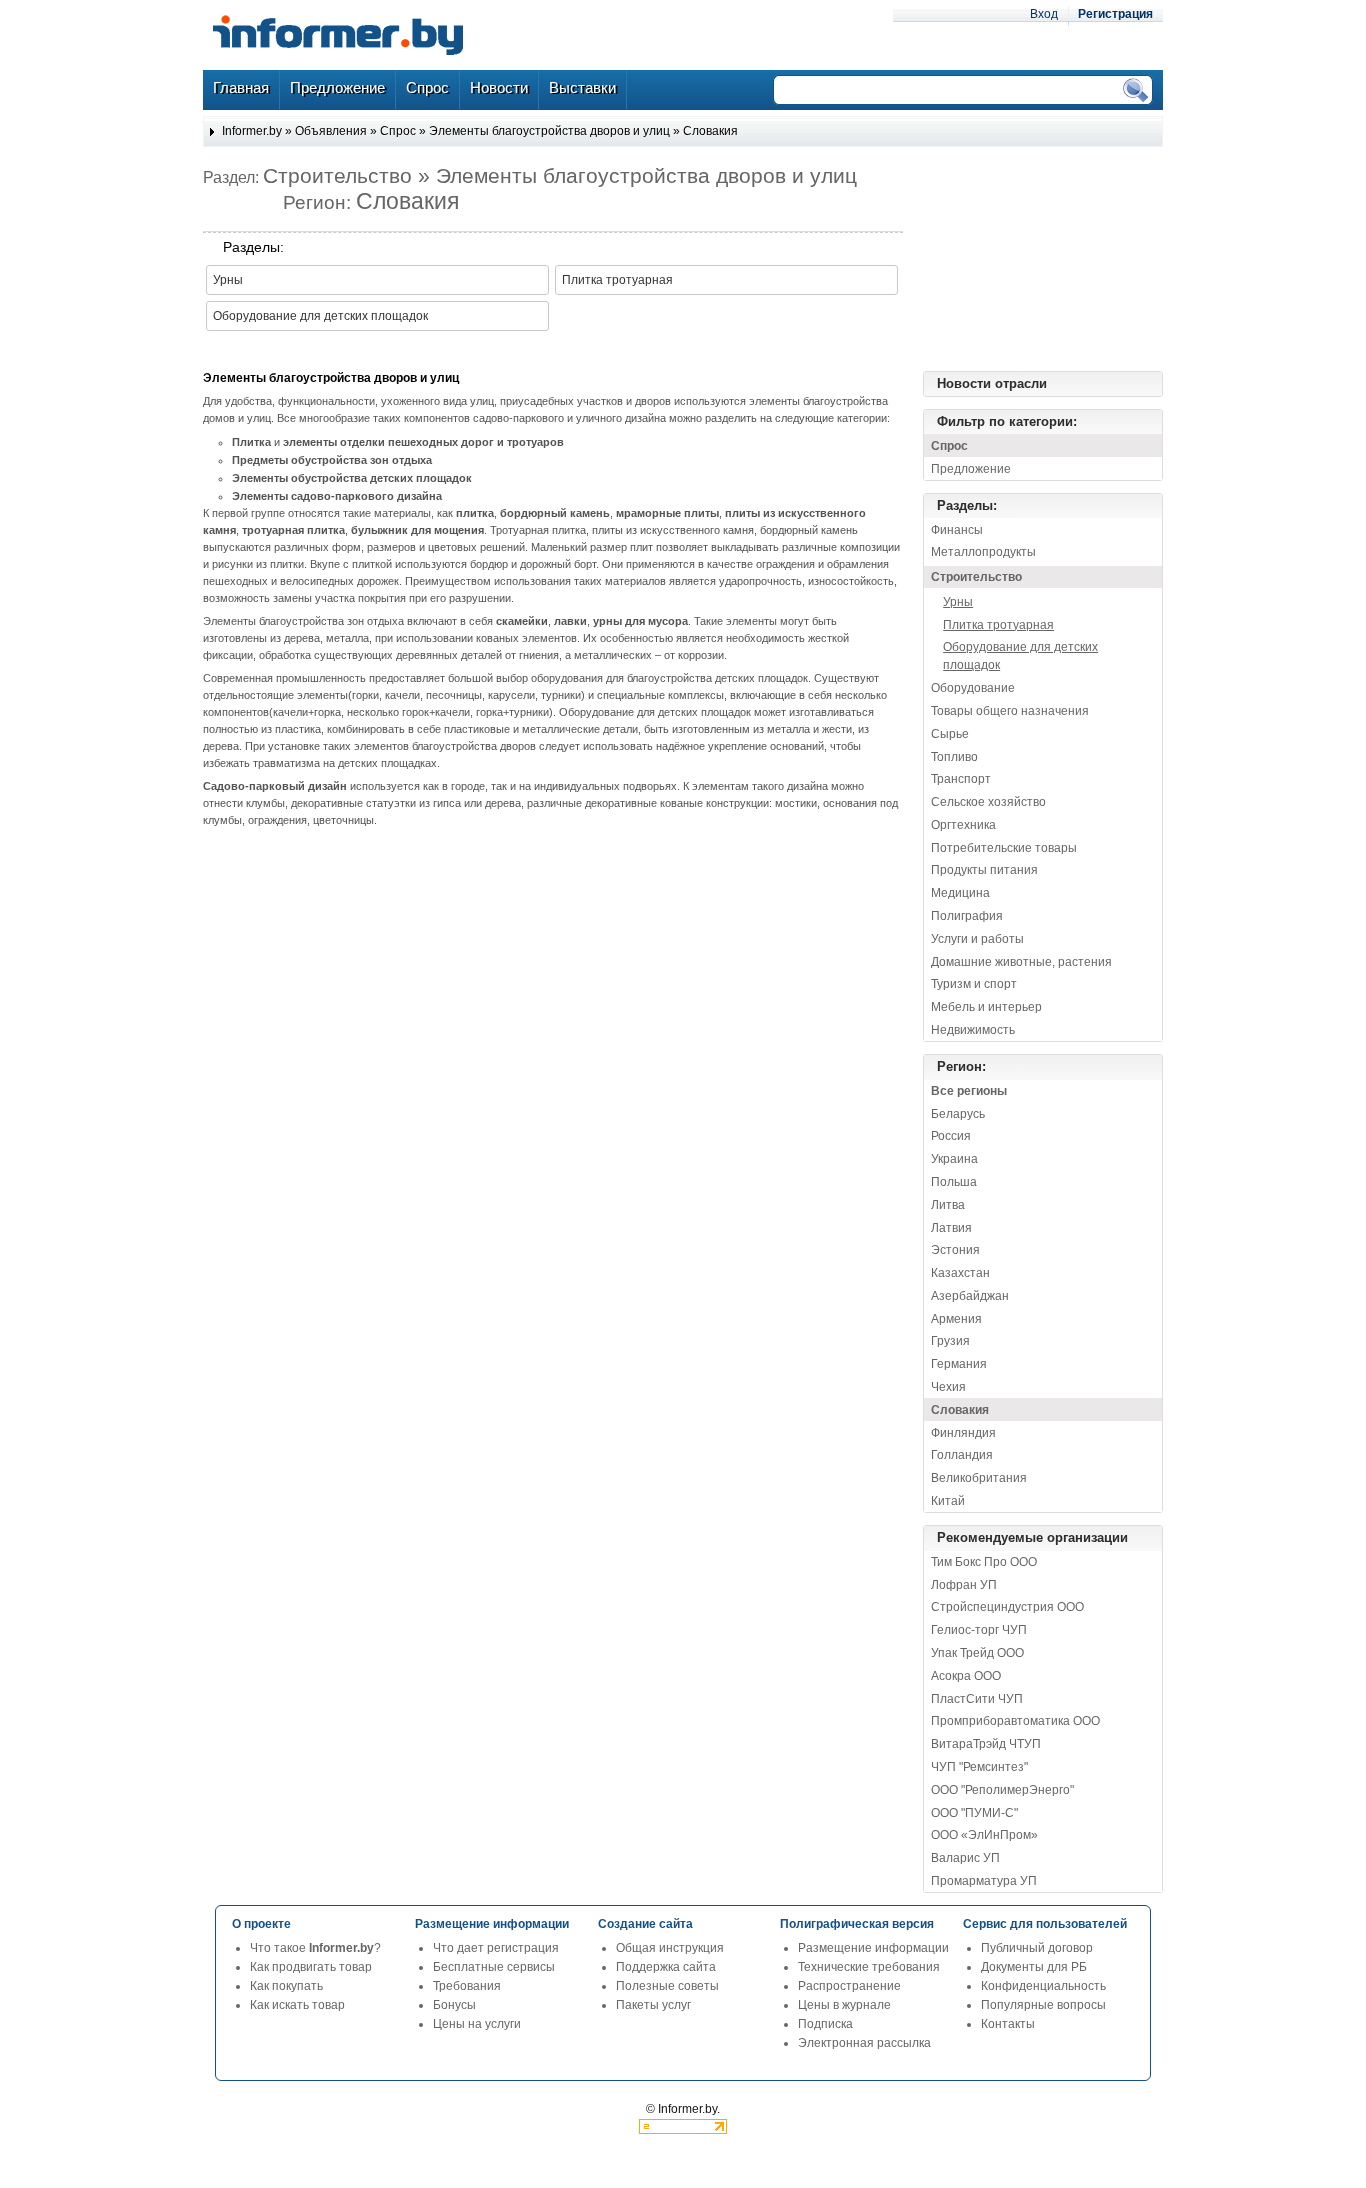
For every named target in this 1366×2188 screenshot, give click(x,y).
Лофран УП (964, 1585)
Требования (467, 1986)
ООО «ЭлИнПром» (984, 1835)
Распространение (849, 1986)
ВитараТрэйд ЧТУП (986, 1744)
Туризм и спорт (974, 984)
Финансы (957, 530)
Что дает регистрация (496, 1948)
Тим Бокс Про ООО (984, 1562)
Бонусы (454, 2005)
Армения (956, 1319)
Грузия (950, 1341)
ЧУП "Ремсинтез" (979, 1767)
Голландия (962, 1455)
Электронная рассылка (864, 2043)
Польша (954, 1182)
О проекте (261, 1924)
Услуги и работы (977, 939)
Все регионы (969, 1091)
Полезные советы (667, 1986)
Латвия (951, 1228)
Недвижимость (973, 1030)
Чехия (948, 1387)
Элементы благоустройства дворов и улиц (549, 131)
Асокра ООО (966, 1676)
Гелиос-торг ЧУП (979, 1630)
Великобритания (979, 1478)
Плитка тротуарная (617, 280)
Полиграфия (967, 916)
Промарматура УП (984, 1881)
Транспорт (961, 779)
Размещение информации (873, 1948)
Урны (228, 280)
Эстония (955, 1250)
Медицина (960, 893)
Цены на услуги (477, 2024)
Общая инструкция (670, 1948)
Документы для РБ (1034, 1967)
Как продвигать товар (311, 1967)
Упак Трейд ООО (977, 1653)
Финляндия (963, 1433)
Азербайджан (970, 1296)
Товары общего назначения (1010, 711)
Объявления (331, 131)
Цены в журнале (844, 2005)
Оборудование (973, 688)
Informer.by (252, 131)
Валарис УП (965, 1858)
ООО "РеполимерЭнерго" (1002, 1790)
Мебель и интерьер (986, 1007)
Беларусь (958, 1114)
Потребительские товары (1004, 848)
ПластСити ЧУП (977, 1699)
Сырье (950, 734)
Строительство (976, 577)
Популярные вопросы (1043, 2005)
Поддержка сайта (666, 1967)
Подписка (825, 2024)
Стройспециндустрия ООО (1007, 1607)
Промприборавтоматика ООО (1015, 1721)
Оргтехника (963, 825)
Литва (948, 1205)
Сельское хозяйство (988, 802)
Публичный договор (1037, 1948)
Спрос (398, 131)
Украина (954, 1159)
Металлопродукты (983, 552)
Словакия (710, 131)
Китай (948, 1501)
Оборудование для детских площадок (320, 316)
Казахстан (960, 1273)
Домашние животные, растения (1021, 962)
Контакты (1008, 2024)
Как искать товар (297, 2005)
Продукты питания (984, 870)
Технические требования (869, 1967)
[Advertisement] (1063, 259)
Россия (951, 1136)
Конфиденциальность (1043, 1986)
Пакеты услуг (653, 2005)
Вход (1044, 14)
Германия (959, 1364)
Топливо (954, 757)
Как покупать (286, 1986)
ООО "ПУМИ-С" (974, 1813)
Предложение (971, 469)
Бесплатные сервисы (494, 1967)
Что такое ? (315, 1948)
